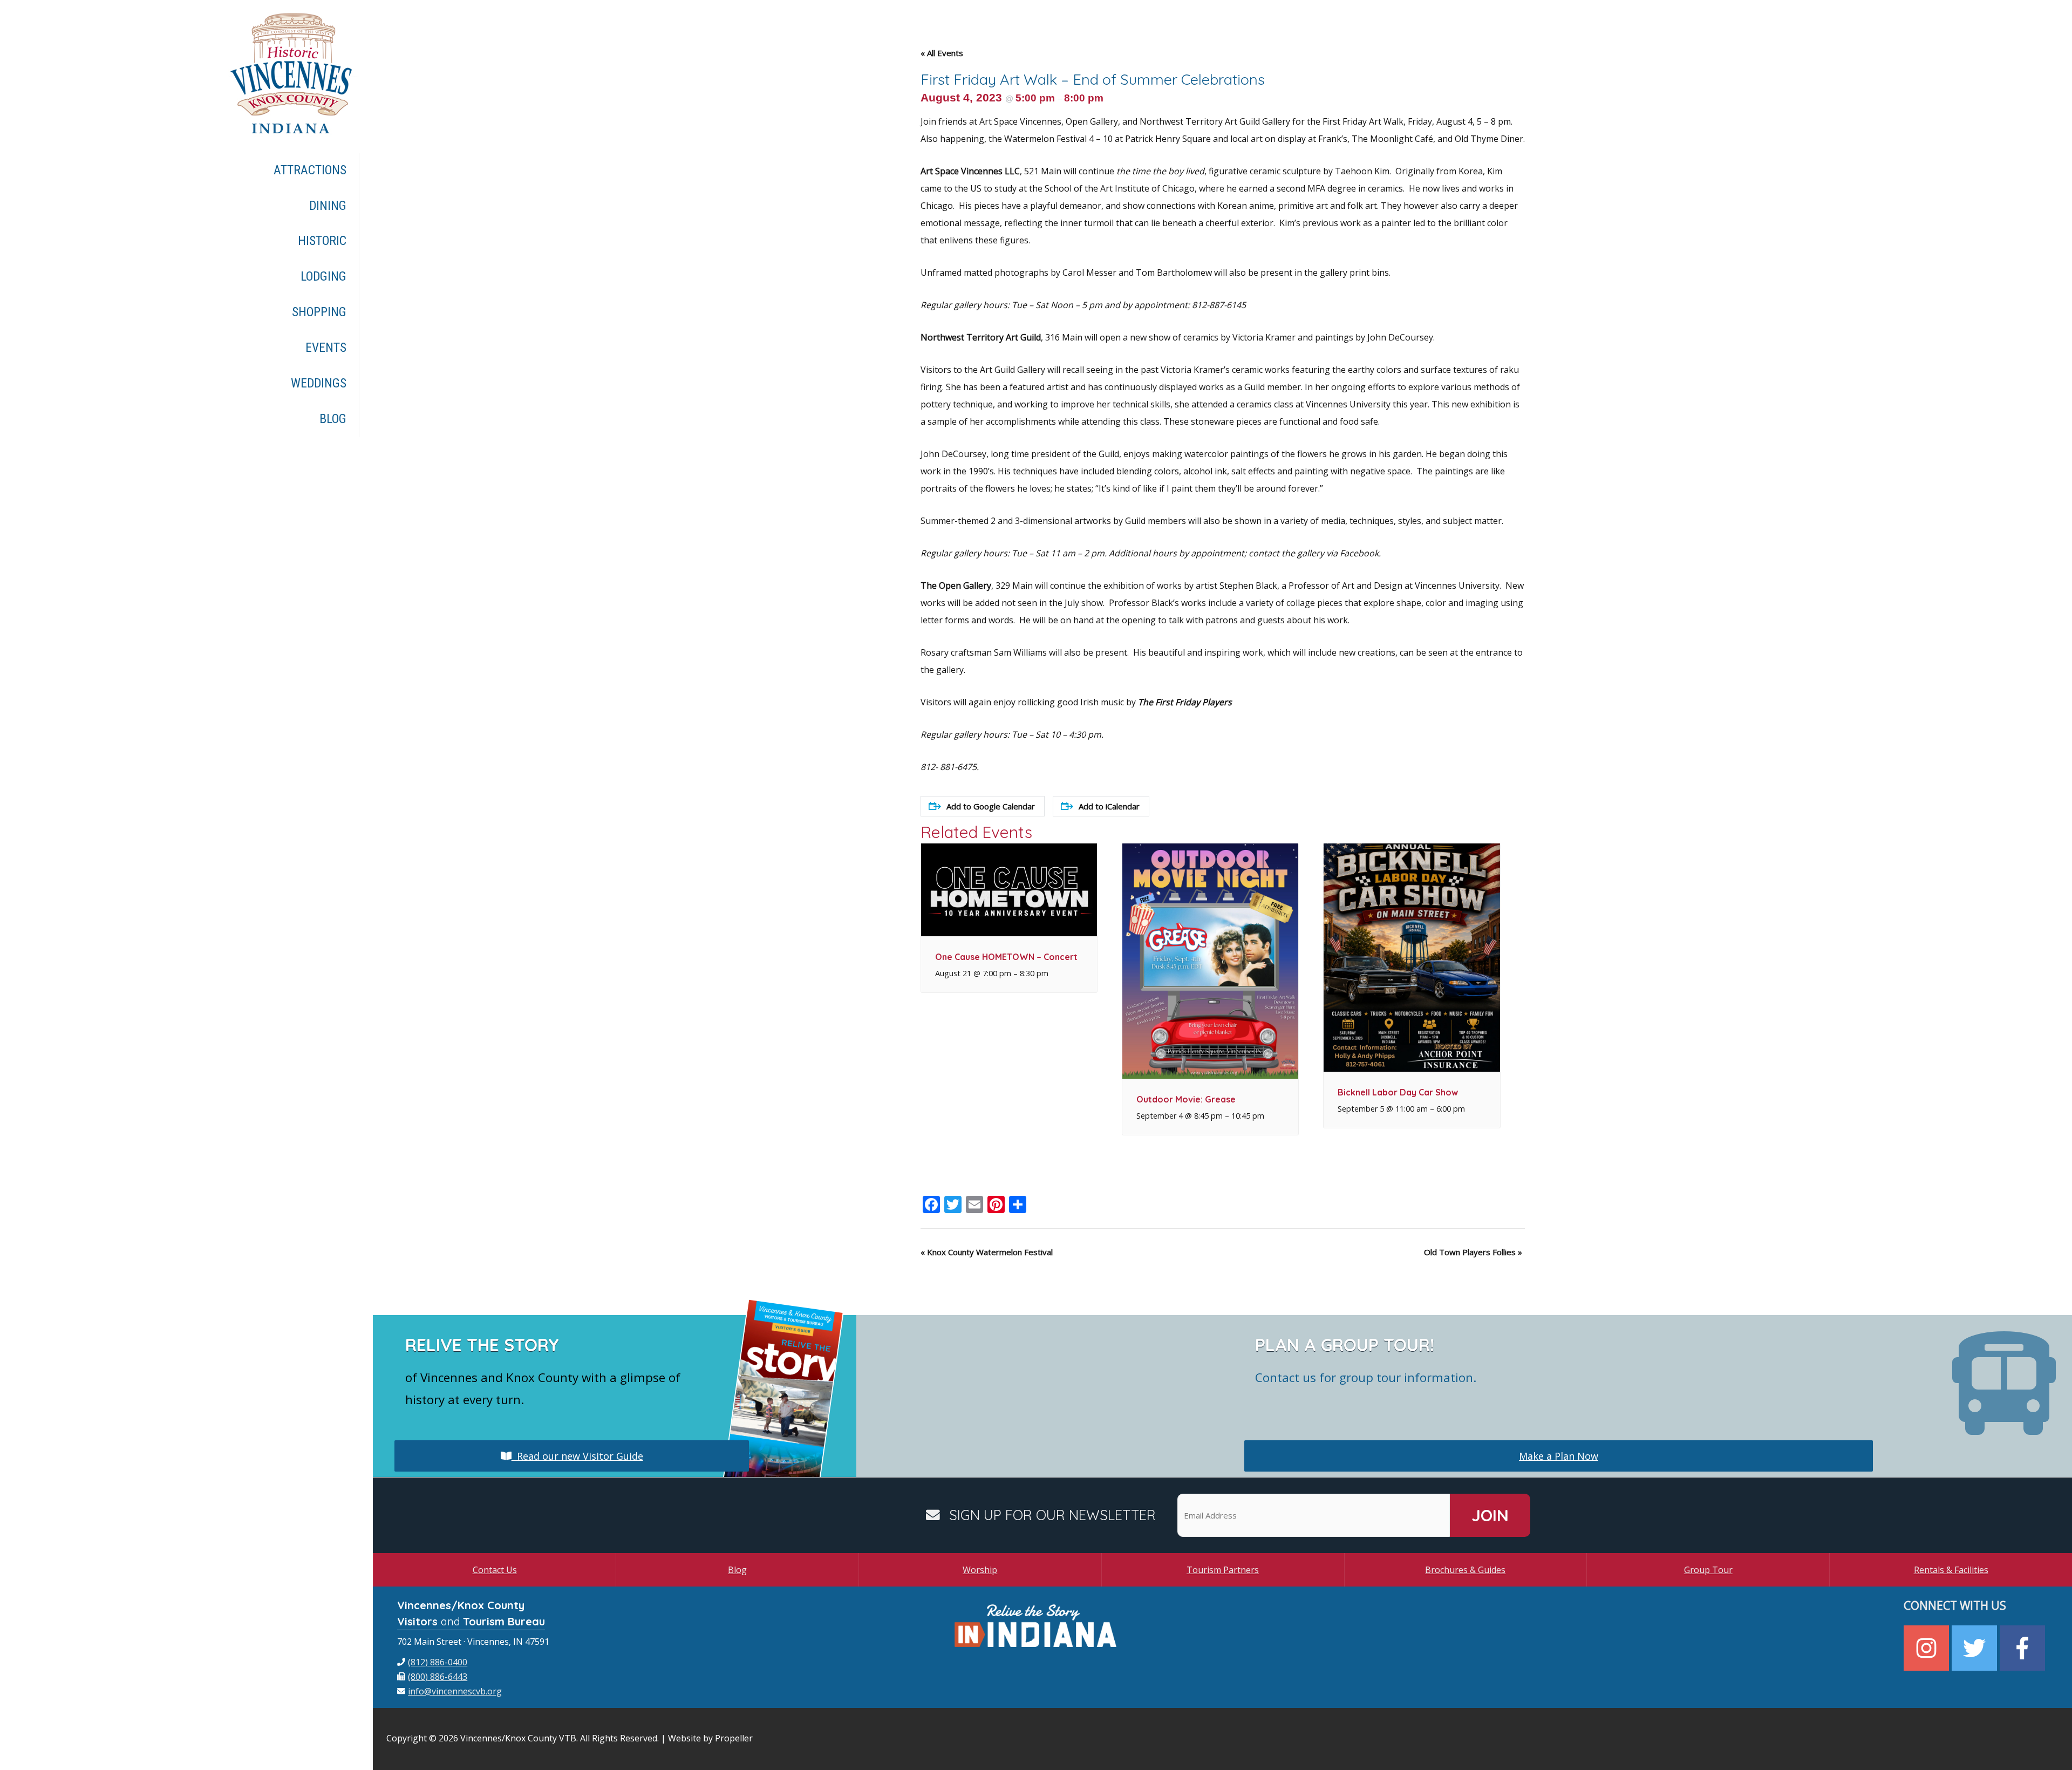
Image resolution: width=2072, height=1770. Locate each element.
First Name (904, 880)
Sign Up (1036, 989)
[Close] (1178, 758)
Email (893, 827)
